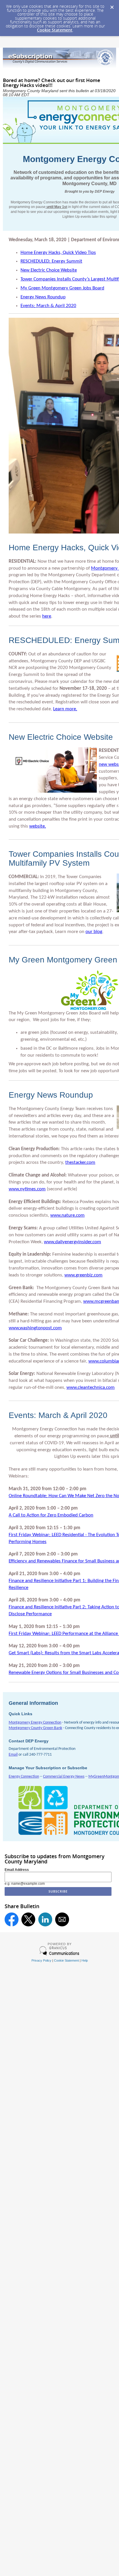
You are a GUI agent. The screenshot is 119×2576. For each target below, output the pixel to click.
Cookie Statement (55, 30)
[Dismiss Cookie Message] (112, 5)
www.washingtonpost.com (35, 1328)
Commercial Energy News (64, 1777)
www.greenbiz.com (83, 1275)
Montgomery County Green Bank (35, 1728)
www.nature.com (67, 1215)
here (47, 616)
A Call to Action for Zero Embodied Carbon (51, 1515)
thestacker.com (80, 1162)
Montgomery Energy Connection (35, 1723)
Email (13, 1755)
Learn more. (65, 709)
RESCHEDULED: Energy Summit (51, 261)
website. (38, 826)
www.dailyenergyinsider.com (72, 1242)
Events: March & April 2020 (48, 306)
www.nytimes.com (27, 1189)
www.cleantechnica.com (91, 1388)
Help (85, 1960)
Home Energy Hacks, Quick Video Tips (58, 253)
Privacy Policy (41, 1960)
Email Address (17, 1870)
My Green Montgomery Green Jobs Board (62, 288)
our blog (94, 932)
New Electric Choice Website (49, 270)
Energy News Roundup (43, 297)
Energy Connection (24, 1777)
